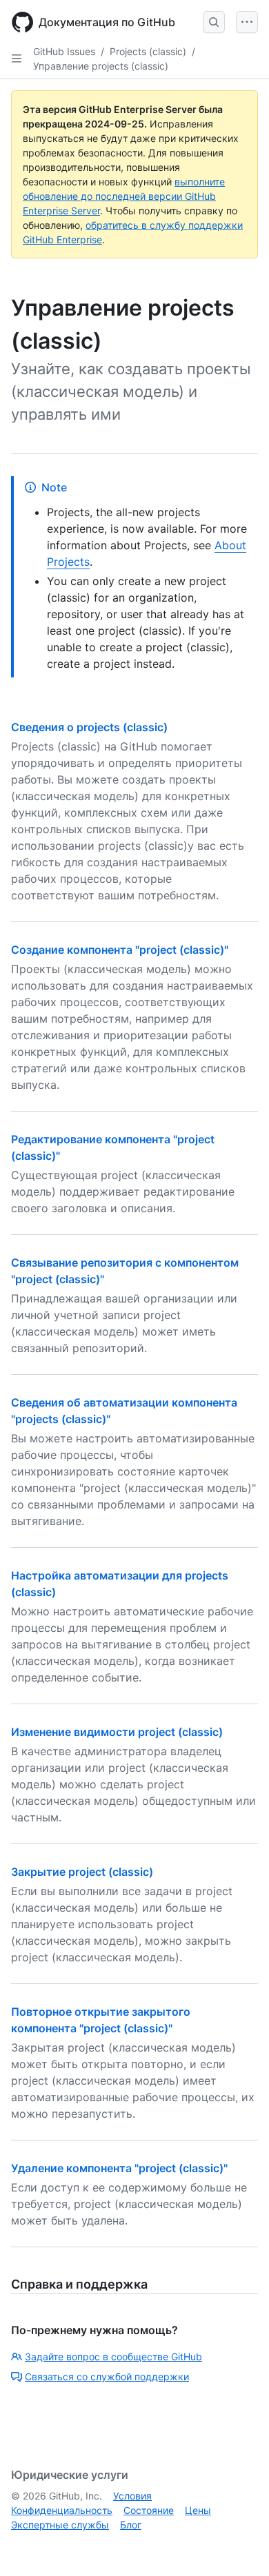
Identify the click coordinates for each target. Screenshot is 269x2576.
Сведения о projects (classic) (89, 727)
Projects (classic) (148, 51)
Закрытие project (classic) (82, 1872)
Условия (132, 2496)
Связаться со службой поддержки (107, 2376)
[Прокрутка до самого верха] (239, 2546)
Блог (131, 2525)
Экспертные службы (60, 2525)
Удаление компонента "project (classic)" (119, 2168)
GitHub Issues (64, 51)
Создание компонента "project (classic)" (120, 950)
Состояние (149, 2510)
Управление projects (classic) (101, 66)
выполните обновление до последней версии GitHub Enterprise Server (124, 196)
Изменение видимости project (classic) (117, 1732)
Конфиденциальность (62, 2510)
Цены (198, 2510)
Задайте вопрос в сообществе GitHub (113, 2357)
